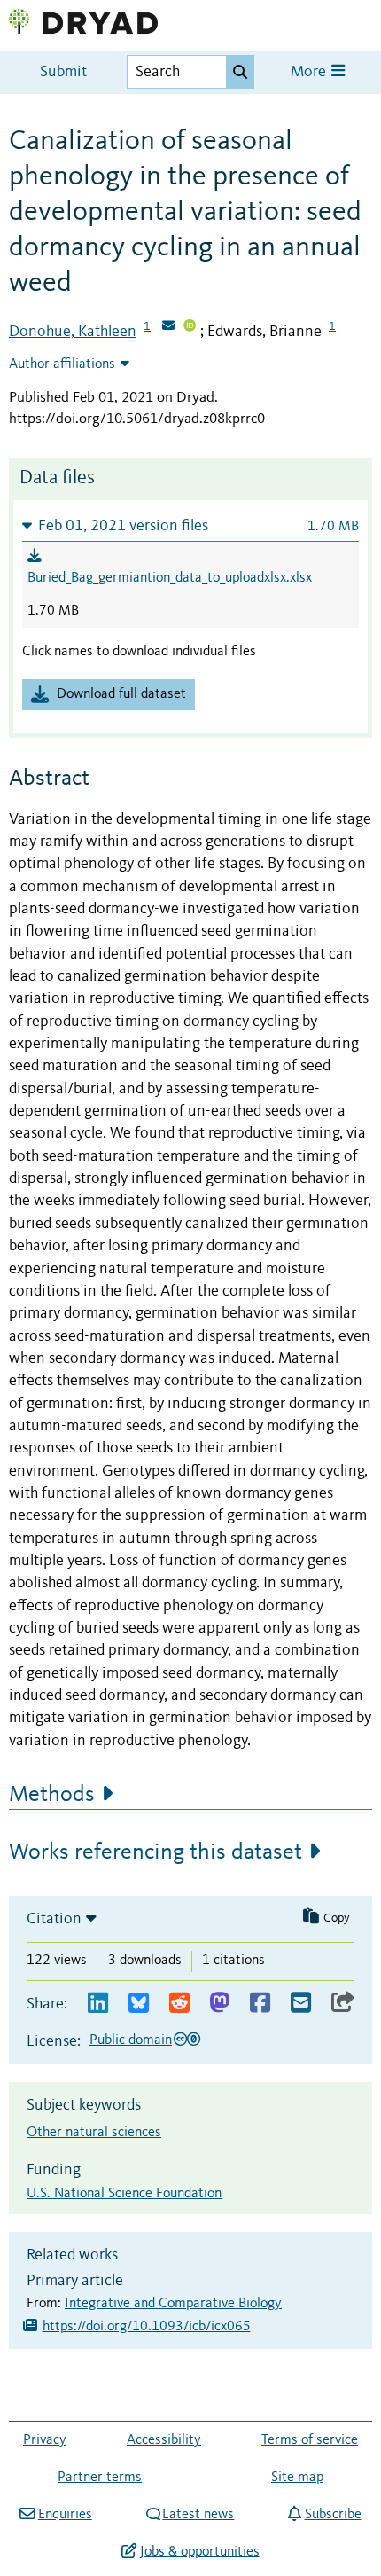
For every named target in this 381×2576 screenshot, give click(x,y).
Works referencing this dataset (156, 1852)
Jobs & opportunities (199, 2552)
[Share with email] (301, 2004)
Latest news (198, 2515)
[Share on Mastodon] (219, 2004)
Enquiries (65, 2515)
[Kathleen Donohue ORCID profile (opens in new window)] (190, 327)
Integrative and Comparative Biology (173, 2304)
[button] (190, 525)
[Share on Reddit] (179, 2004)
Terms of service (310, 2440)
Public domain (131, 2040)
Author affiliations (62, 364)
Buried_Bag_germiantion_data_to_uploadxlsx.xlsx (170, 578)
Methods (52, 1795)
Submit (63, 72)
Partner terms (100, 2478)
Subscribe (333, 2515)
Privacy (45, 2440)
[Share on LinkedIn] (98, 2004)
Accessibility (164, 2440)
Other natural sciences (94, 2133)
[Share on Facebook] (260, 2004)
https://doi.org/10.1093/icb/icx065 (147, 2327)
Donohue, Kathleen (73, 332)
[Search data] (240, 72)
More (310, 72)
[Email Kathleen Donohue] (168, 327)
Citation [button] (54, 1919)
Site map (297, 2478)
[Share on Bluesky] (139, 2004)
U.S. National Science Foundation (124, 2194)
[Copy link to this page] (343, 2004)
